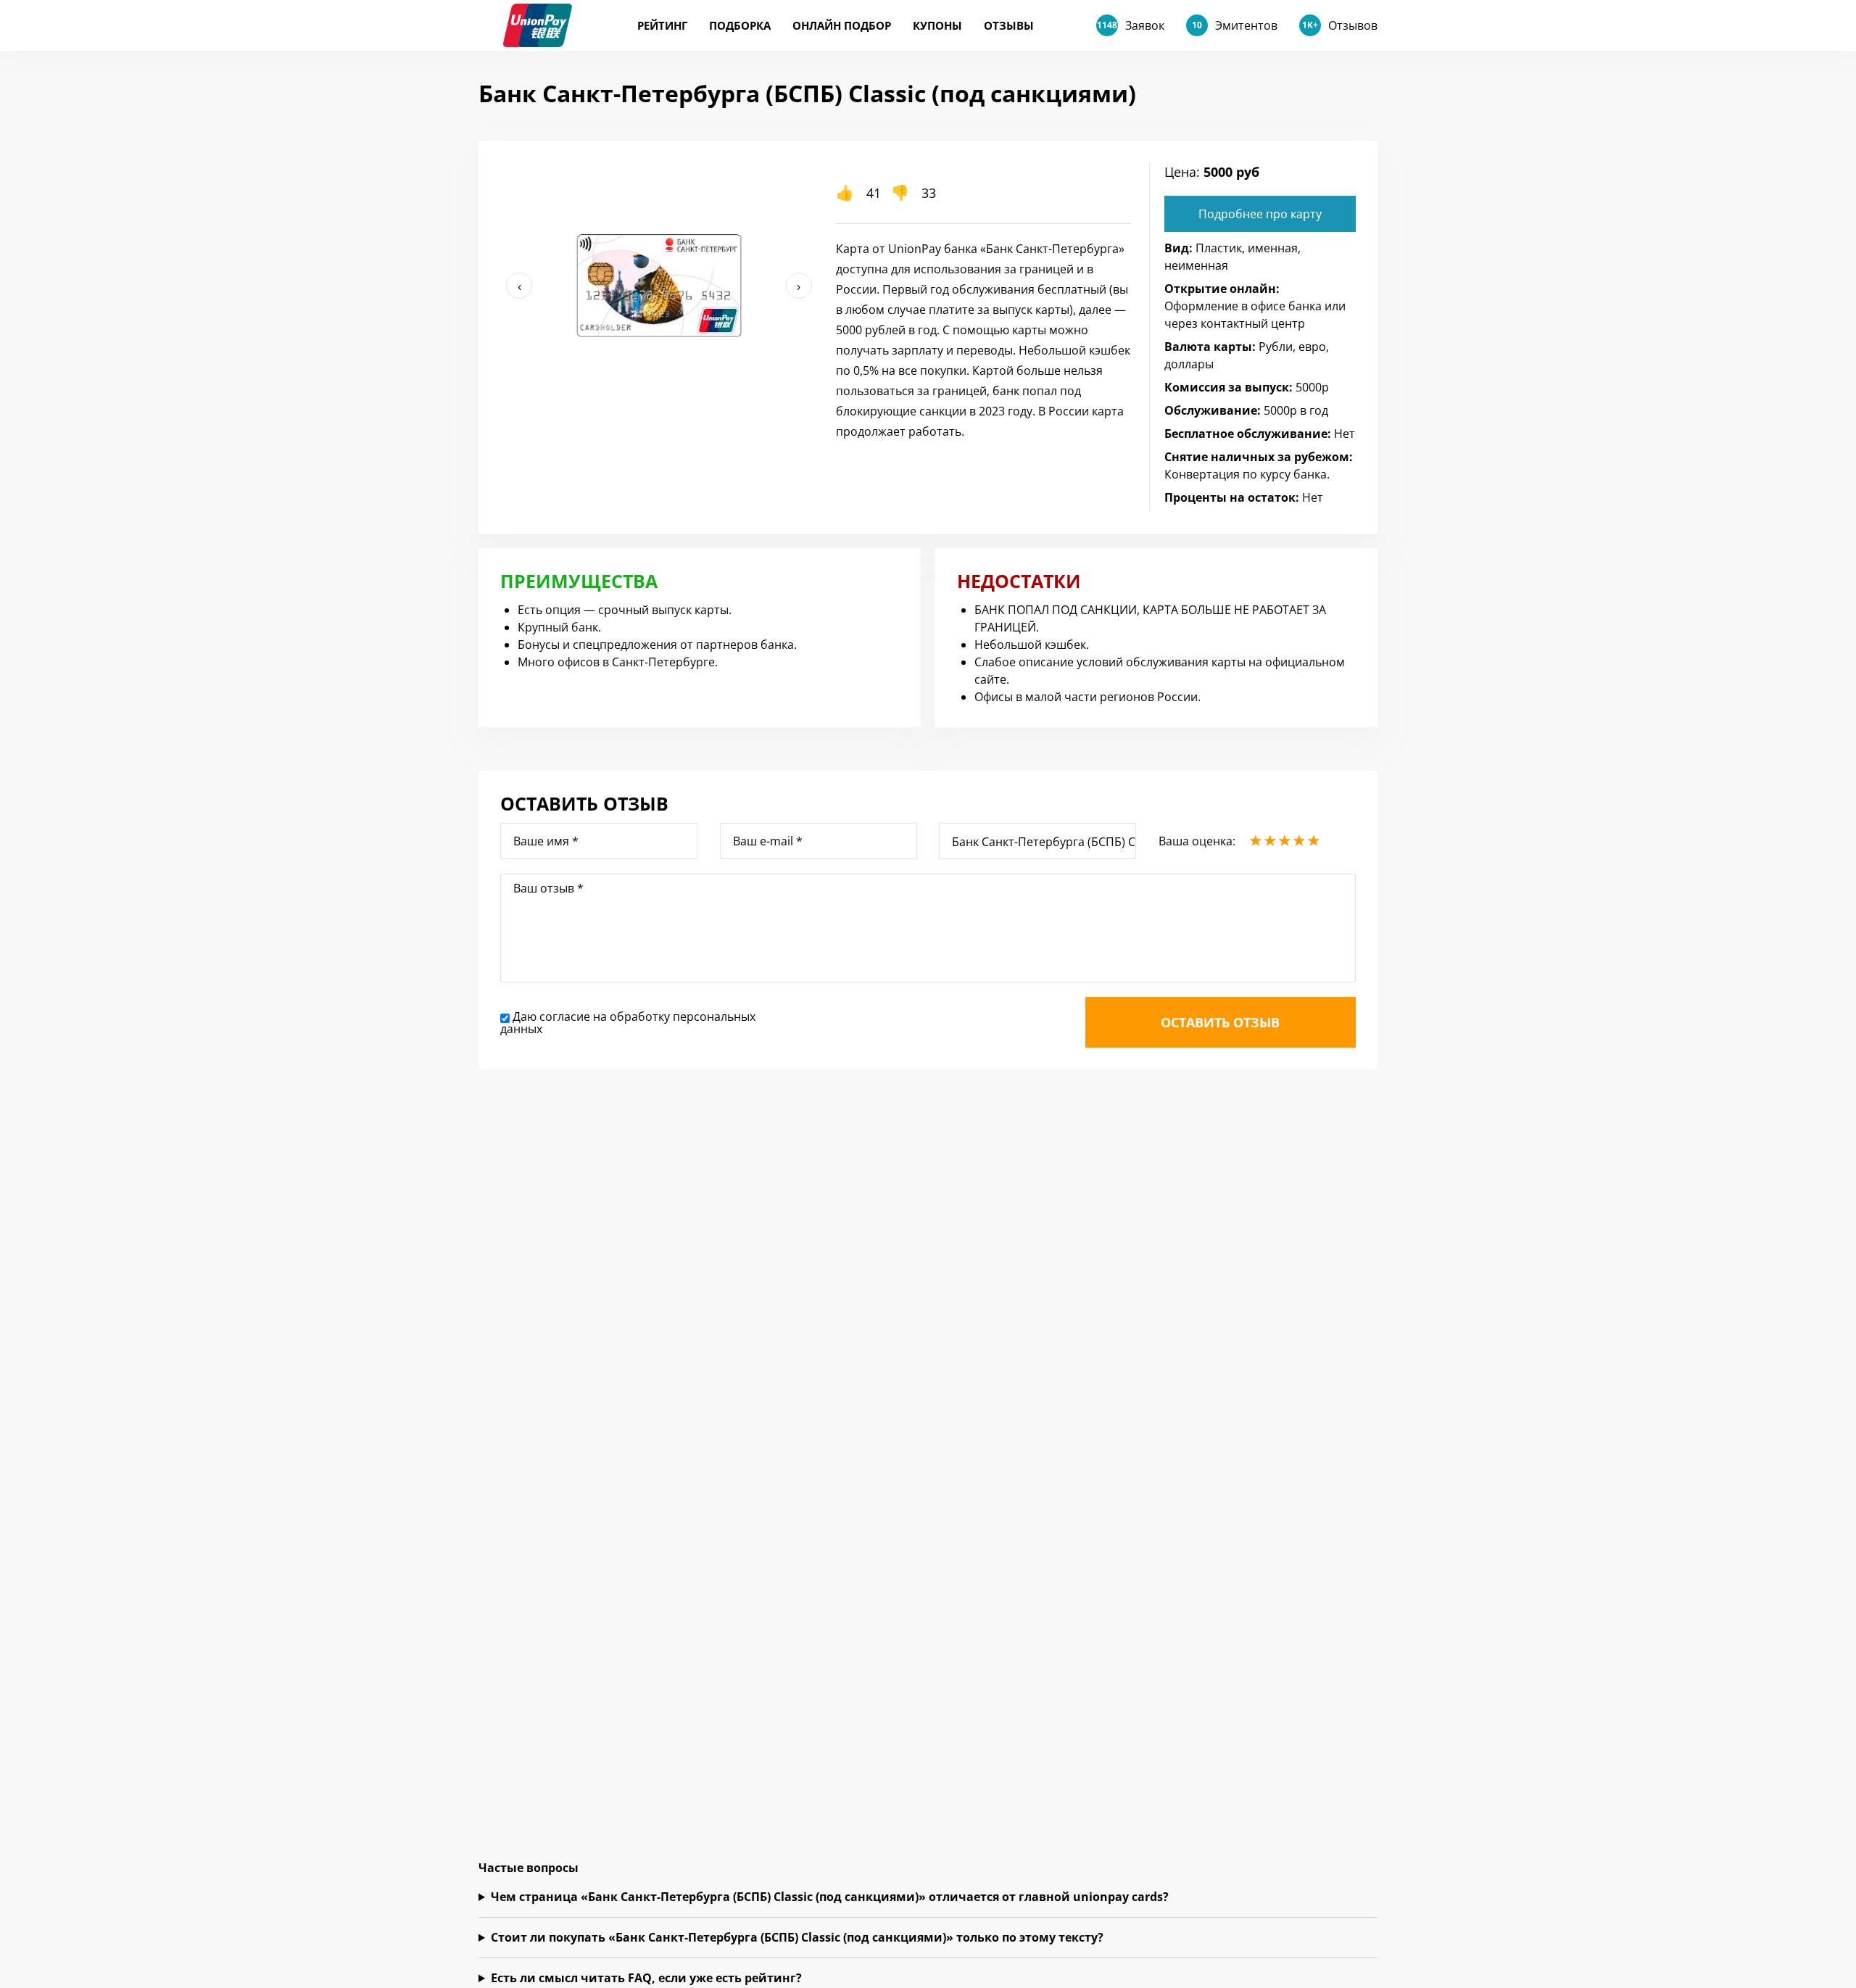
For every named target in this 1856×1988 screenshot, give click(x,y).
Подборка (740, 25)
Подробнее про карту (1260, 214)
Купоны (937, 25)
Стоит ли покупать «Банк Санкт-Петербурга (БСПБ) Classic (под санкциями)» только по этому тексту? (797, 1937)
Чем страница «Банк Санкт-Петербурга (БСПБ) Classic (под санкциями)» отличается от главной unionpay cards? (830, 1897)
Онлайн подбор (842, 25)
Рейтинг (662, 25)
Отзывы (1009, 25)
